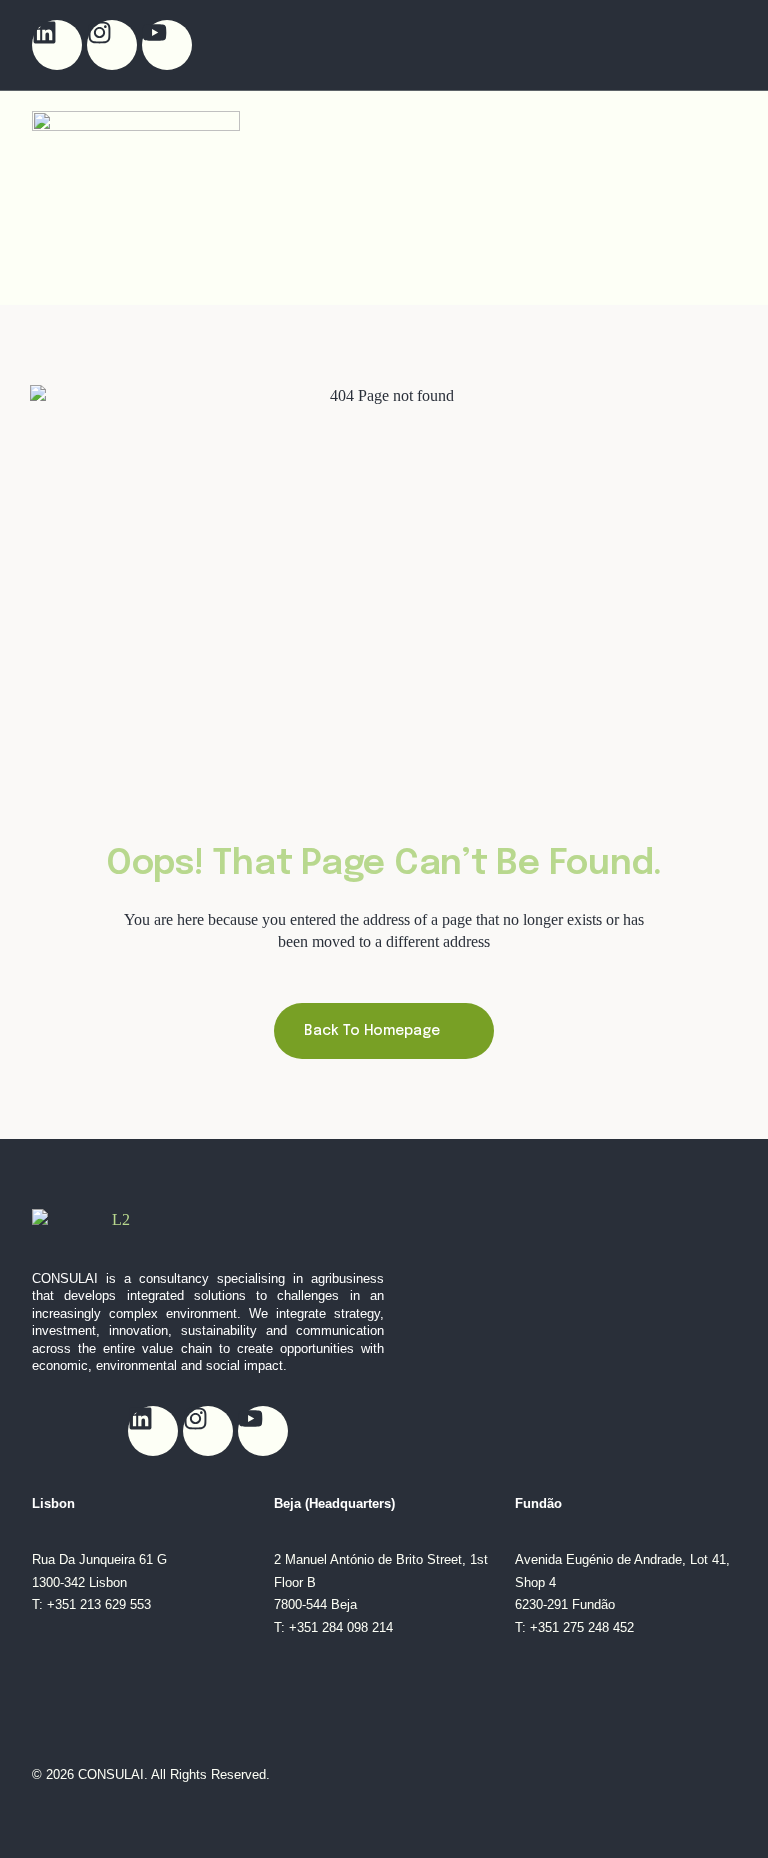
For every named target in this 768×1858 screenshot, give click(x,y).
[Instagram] (112, 45)
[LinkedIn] (57, 45)
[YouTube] (167, 45)
